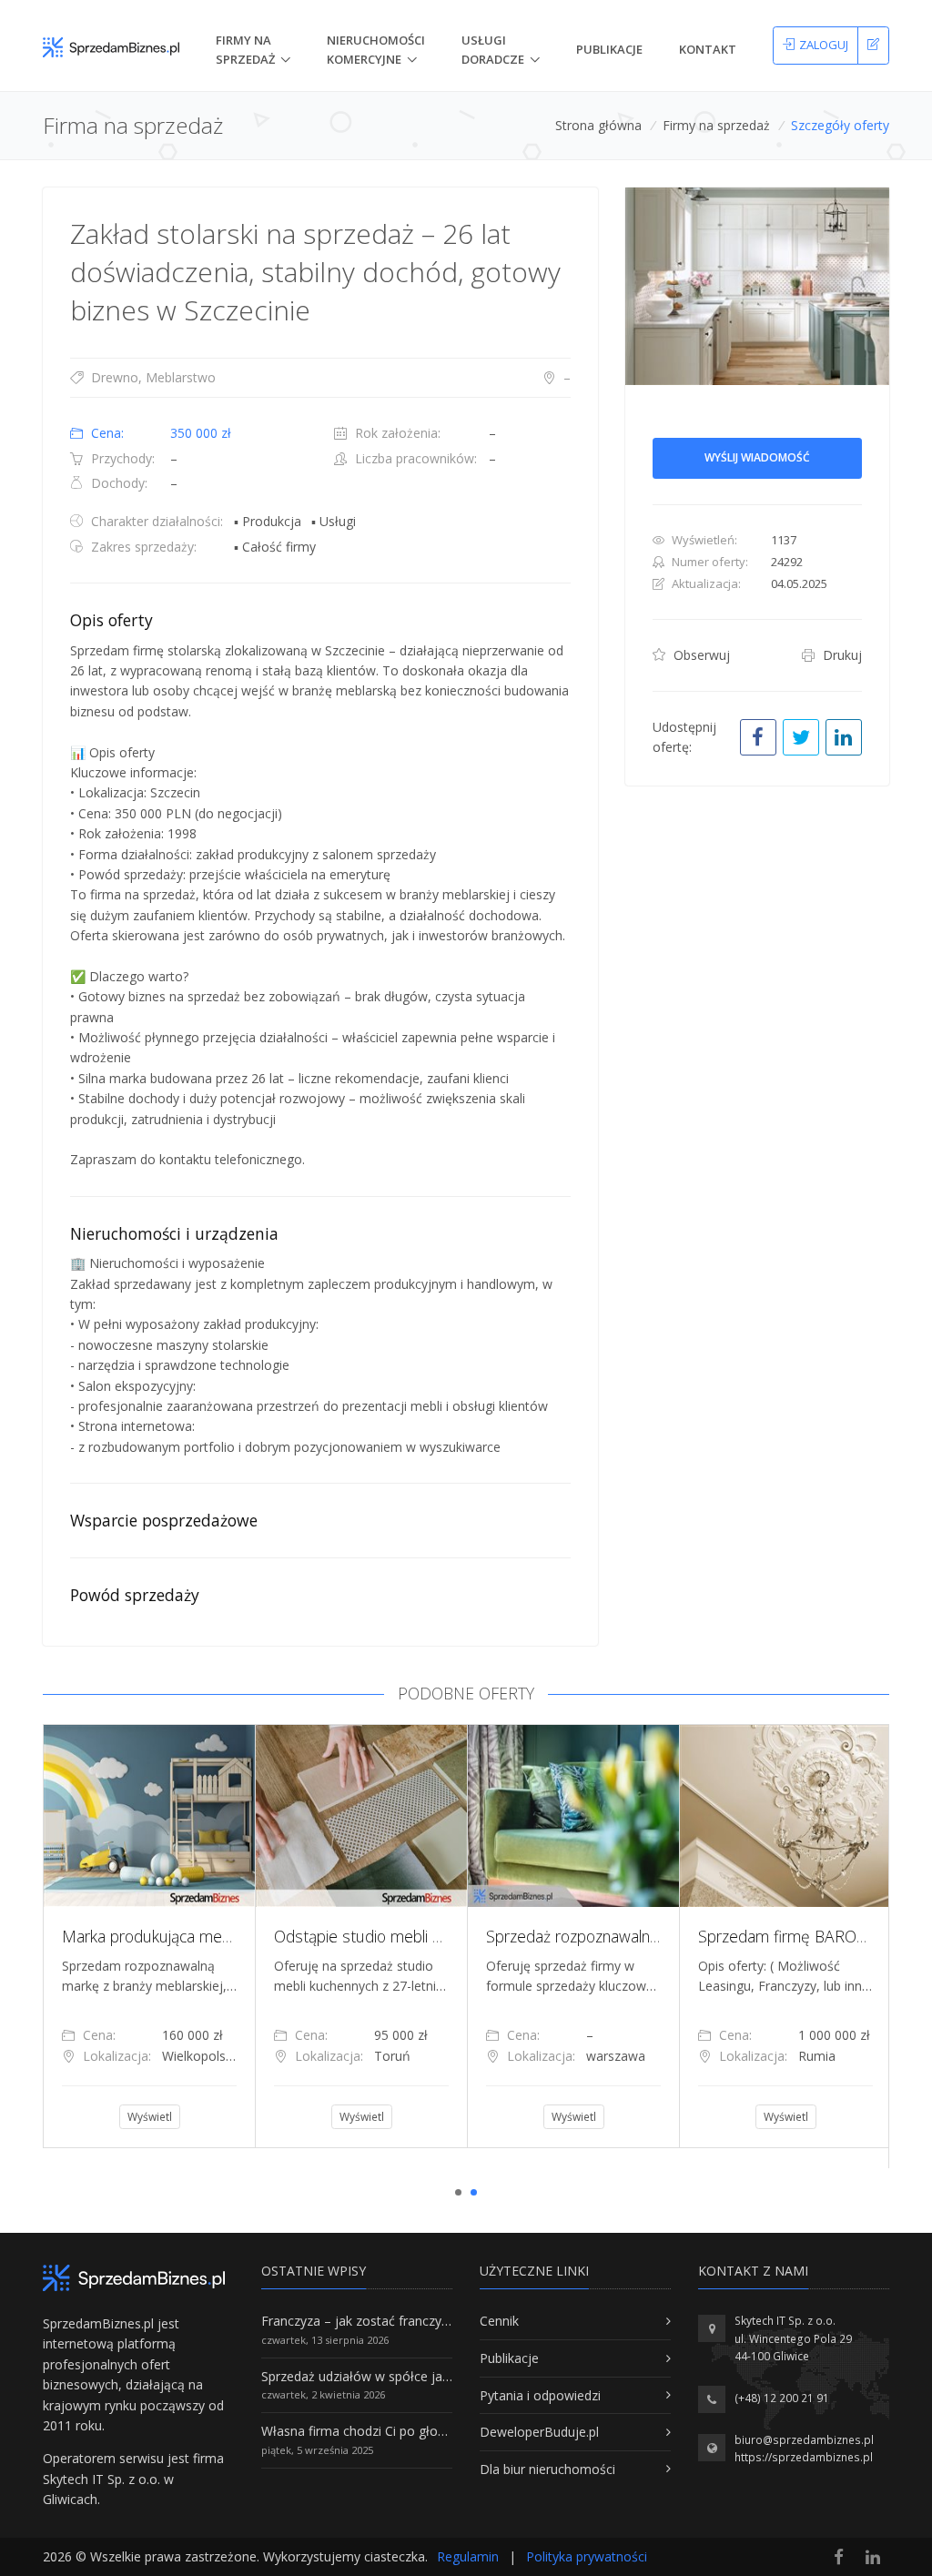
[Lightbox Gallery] (757, 287)
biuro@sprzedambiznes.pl (804, 2440)
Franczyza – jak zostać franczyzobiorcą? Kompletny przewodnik (449, 2321)
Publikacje (609, 49)
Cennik (499, 2321)
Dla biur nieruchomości (547, 2469)
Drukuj (841, 655)
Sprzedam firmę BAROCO (788, 1936)
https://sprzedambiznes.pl (804, 2457)
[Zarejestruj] (873, 46)
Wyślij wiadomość (757, 457)
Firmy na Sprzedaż (245, 50)
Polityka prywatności (587, 2556)
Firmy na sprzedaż (716, 125)
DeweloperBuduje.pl (539, 2432)
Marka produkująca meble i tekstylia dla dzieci (220, 1936)
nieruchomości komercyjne (376, 50)
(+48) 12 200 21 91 (782, 2398)
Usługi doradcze (493, 50)
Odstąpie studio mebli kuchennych (393, 1936)
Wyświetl (150, 2117)
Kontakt (708, 49)
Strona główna (598, 125)
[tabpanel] (149, 1936)
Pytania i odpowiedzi (540, 2395)
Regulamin (468, 2556)
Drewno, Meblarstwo (152, 377)
